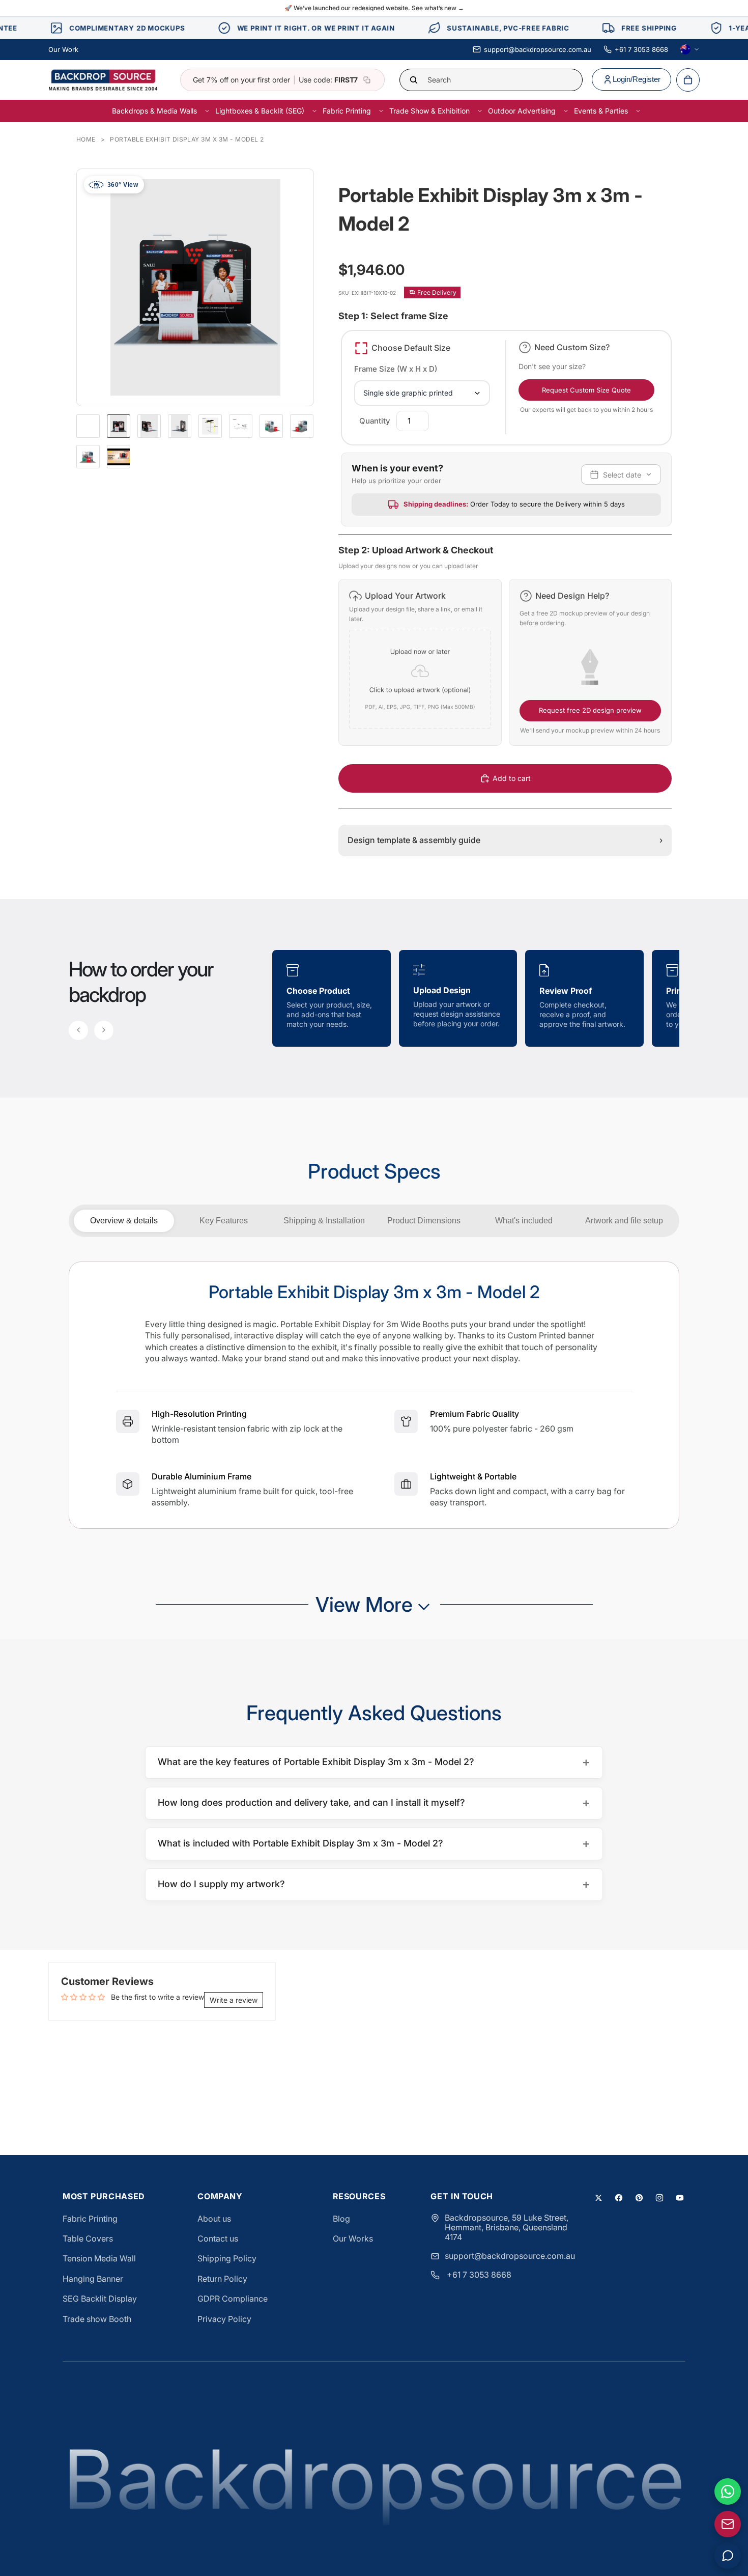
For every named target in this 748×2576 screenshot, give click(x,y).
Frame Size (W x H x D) (396, 369)
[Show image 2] (149, 426)
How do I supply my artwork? (374, 1884)
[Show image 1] (119, 426)
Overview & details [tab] (124, 1221)
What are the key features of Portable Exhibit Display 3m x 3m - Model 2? (374, 1762)
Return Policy (222, 2279)
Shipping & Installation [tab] (324, 1221)
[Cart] (688, 80)
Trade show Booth (97, 2319)
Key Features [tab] (224, 1221)
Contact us (218, 2238)
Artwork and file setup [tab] (624, 1221)
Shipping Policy (227, 2258)
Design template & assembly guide (505, 840)
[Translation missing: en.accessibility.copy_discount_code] (367, 80)
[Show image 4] (210, 426)
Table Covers (88, 2238)
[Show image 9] (119, 457)
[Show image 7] (302, 426)
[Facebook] (619, 2198)
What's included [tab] (524, 1221)
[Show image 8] (88, 457)
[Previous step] (78, 1030)
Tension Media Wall (99, 2258)
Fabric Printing (90, 2219)
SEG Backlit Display (100, 2299)
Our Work (63, 49)
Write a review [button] (234, 2000)
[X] (598, 2198)
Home (86, 139)
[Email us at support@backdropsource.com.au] (728, 2524)
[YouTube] (680, 2198)
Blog (341, 2219)
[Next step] (104, 1030)
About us (214, 2219)
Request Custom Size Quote (586, 390)
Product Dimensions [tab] (424, 1221)
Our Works (353, 2238)
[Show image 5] (241, 426)
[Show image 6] (271, 426)
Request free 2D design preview (590, 710)
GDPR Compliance (233, 2299)
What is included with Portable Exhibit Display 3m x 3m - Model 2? (374, 1843)
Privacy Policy (224, 2319)
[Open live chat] (728, 2556)
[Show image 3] (180, 426)
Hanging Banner (93, 2279)
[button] (420, 662)
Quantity (375, 421)
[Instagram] (659, 2198)
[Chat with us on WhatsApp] (728, 2491)
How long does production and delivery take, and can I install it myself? (374, 1802)
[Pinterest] (639, 2198)
